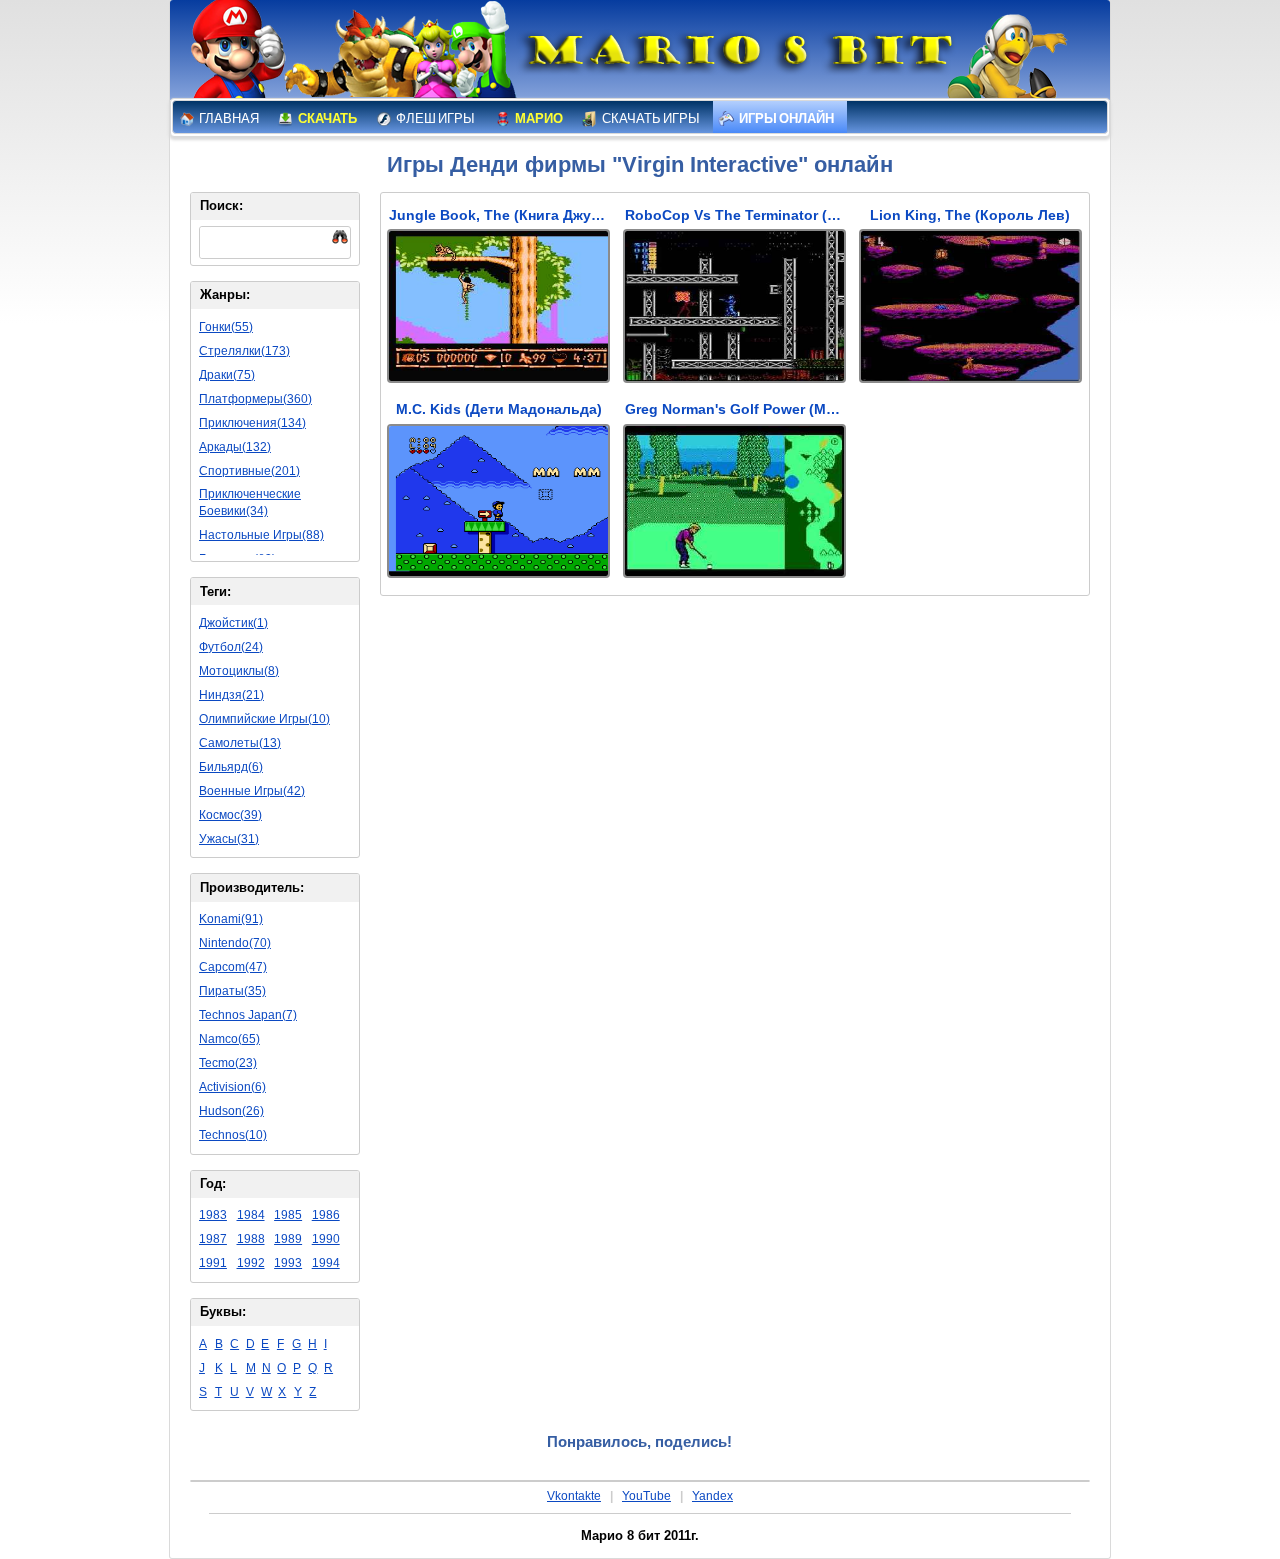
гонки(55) (226, 327)
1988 (251, 1239)
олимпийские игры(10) (264, 719)
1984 (251, 1215)
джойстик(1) (233, 623)
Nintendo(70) (235, 943)
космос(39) (230, 815)
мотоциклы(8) (239, 671)
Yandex (712, 1496)
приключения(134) (252, 423)
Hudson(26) (231, 1111)
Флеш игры (434, 118)
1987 (213, 1239)
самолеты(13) (240, 743)
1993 (288, 1263)
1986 (326, 1215)
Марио (538, 118)
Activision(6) (232, 1087)
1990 (326, 1239)
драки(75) (227, 375)
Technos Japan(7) (248, 1015)
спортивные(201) (249, 471)
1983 (213, 1215)
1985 (288, 1215)
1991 (213, 1263)
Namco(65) (229, 1039)
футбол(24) (231, 647)
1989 (288, 1239)
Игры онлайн (785, 118)
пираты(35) (232, 991)
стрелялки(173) (244, 351)
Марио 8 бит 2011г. (640, 1535)
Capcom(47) (233, 967)
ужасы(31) (229, 839)
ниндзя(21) (231, 695)
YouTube (646, 1496)
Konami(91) (231, 919)
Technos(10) (233, 1135)
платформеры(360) (255, 399)
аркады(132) (235, 447)
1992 (251, 1263)
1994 (326, 1263)
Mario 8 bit (737, 55)
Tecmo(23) (228, 1063)
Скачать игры (650, 118)
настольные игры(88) (261, 535)
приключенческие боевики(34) (250, 502)
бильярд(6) (231, 767)
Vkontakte (574, 1496)
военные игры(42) (252, 791)
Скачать (326, 118)
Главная (228, 118)
